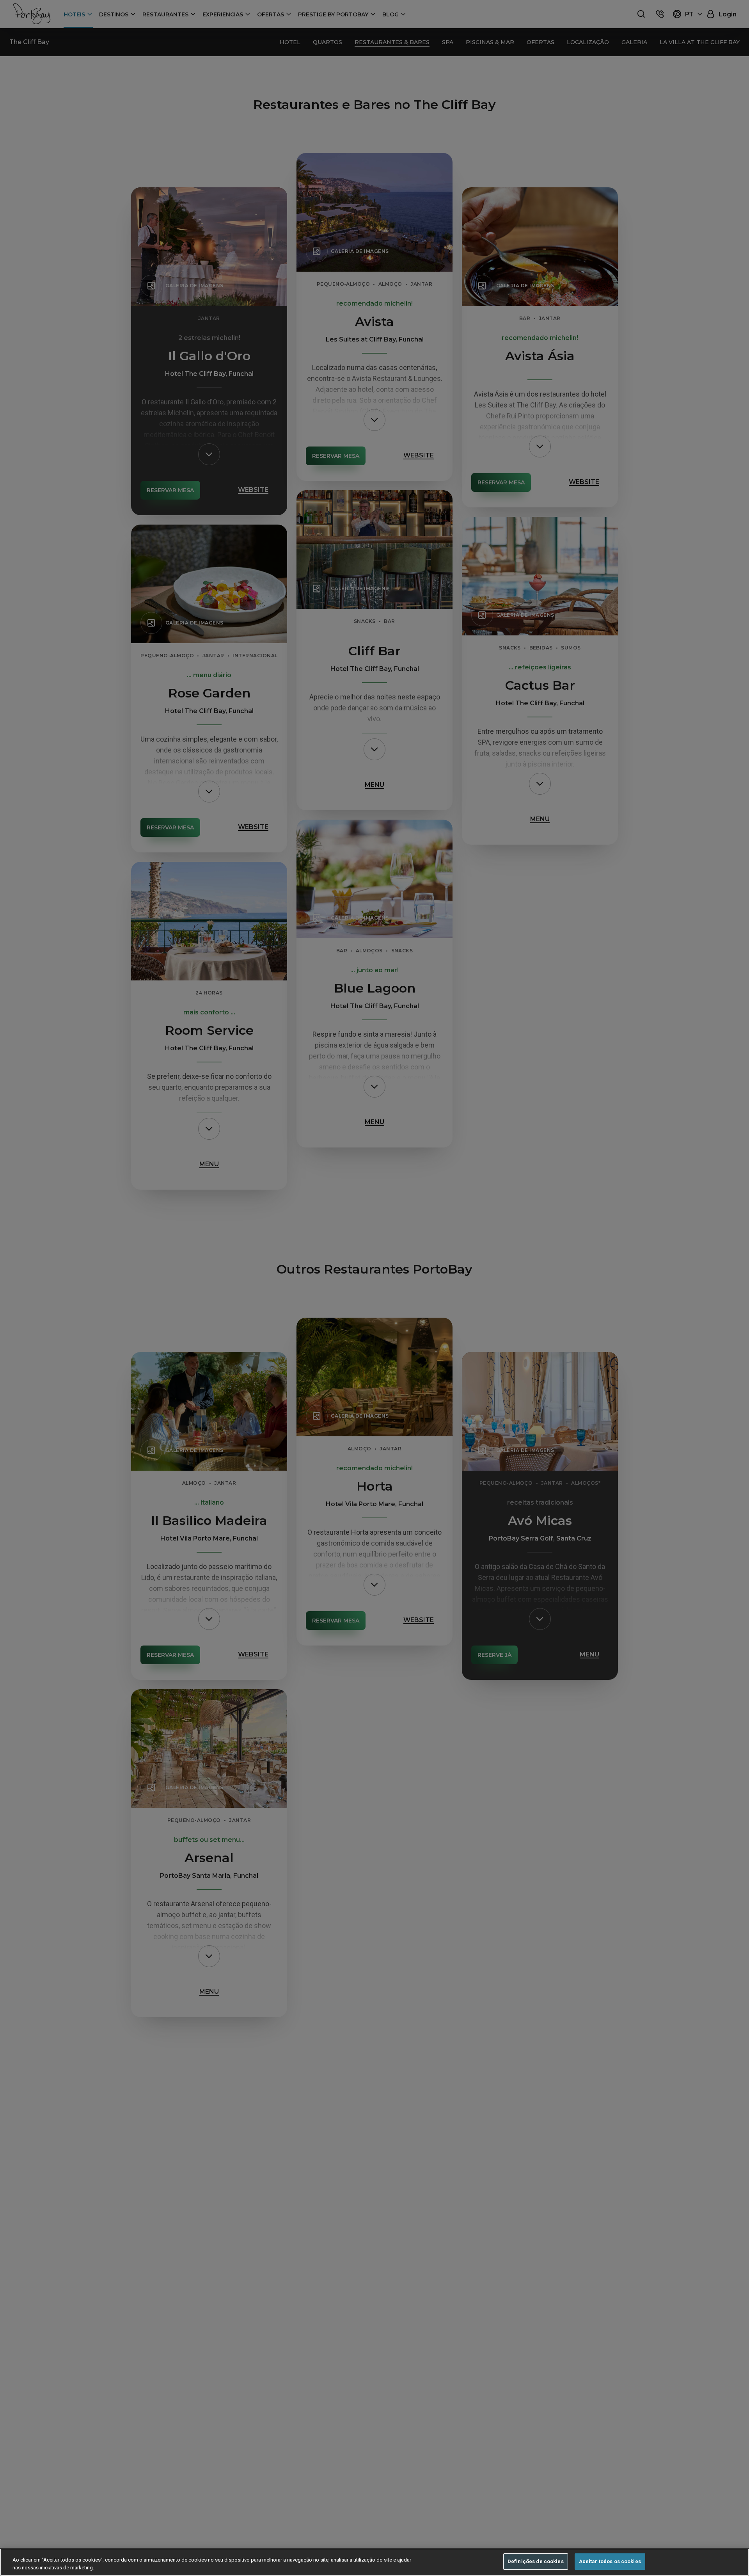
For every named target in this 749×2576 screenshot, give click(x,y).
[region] (374, 2562)
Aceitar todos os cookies (610, 2561)
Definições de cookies (536, 2561)
